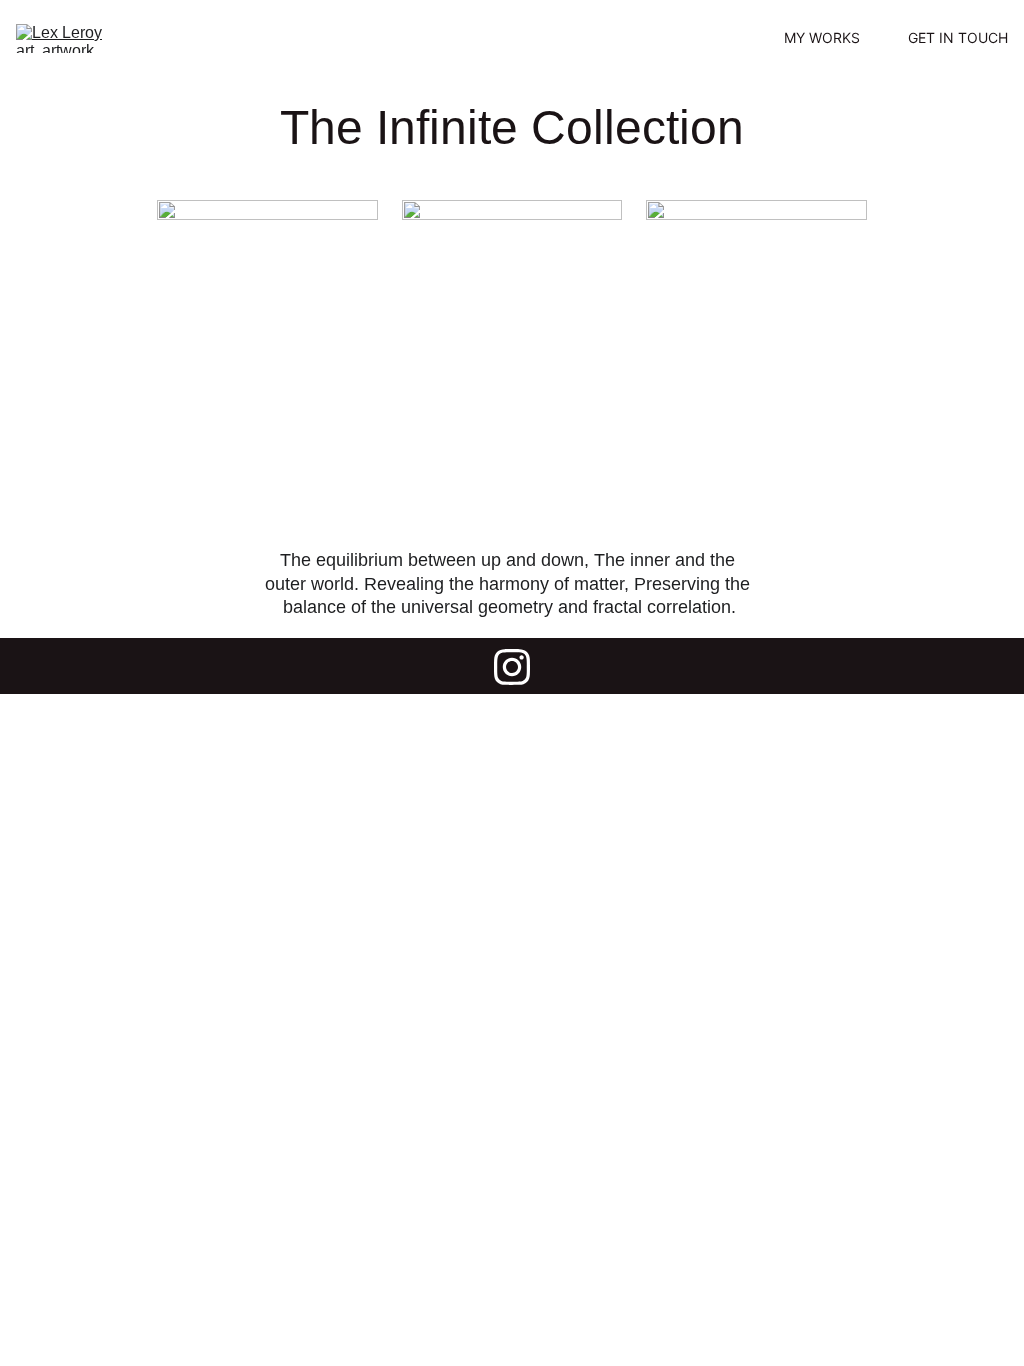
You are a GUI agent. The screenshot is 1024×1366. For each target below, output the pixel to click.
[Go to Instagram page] (512, 667)
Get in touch (958, 38)
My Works (822, 38)
